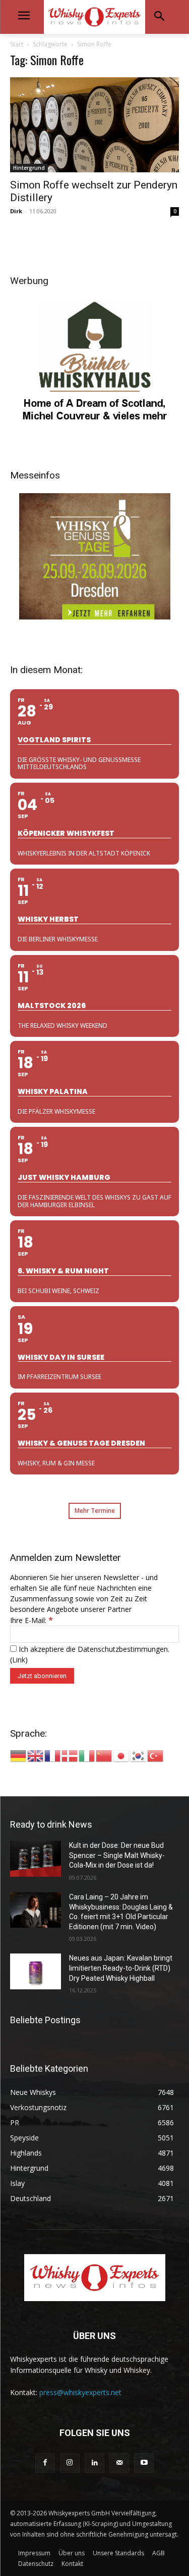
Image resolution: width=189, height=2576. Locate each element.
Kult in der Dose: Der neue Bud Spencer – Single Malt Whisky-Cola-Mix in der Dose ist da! (117, 1855)
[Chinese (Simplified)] (104, 1755)
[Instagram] (70, 2463)
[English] (36, 1755)
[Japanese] (121, 1755)
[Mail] (119, 2463)
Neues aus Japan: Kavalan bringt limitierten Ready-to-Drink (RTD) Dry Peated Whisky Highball (121, 1968)
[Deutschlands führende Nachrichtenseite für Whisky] (94, 17)
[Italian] (87, 1755)
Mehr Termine (95, 1511)
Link (19, 1660)
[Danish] (70, 1755)
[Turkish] (156, 1755)
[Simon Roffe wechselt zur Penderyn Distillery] (94, 125)
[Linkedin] (94, 2463)
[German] (19, 1755)
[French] (53, 1755)
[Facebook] (45, 2463)
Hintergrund (29, 168)
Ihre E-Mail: (31, 1620)
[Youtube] (144, 2463)
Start (17, 44)
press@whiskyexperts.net (80, 2392)
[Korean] (139, 1755)
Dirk (16, 211)
